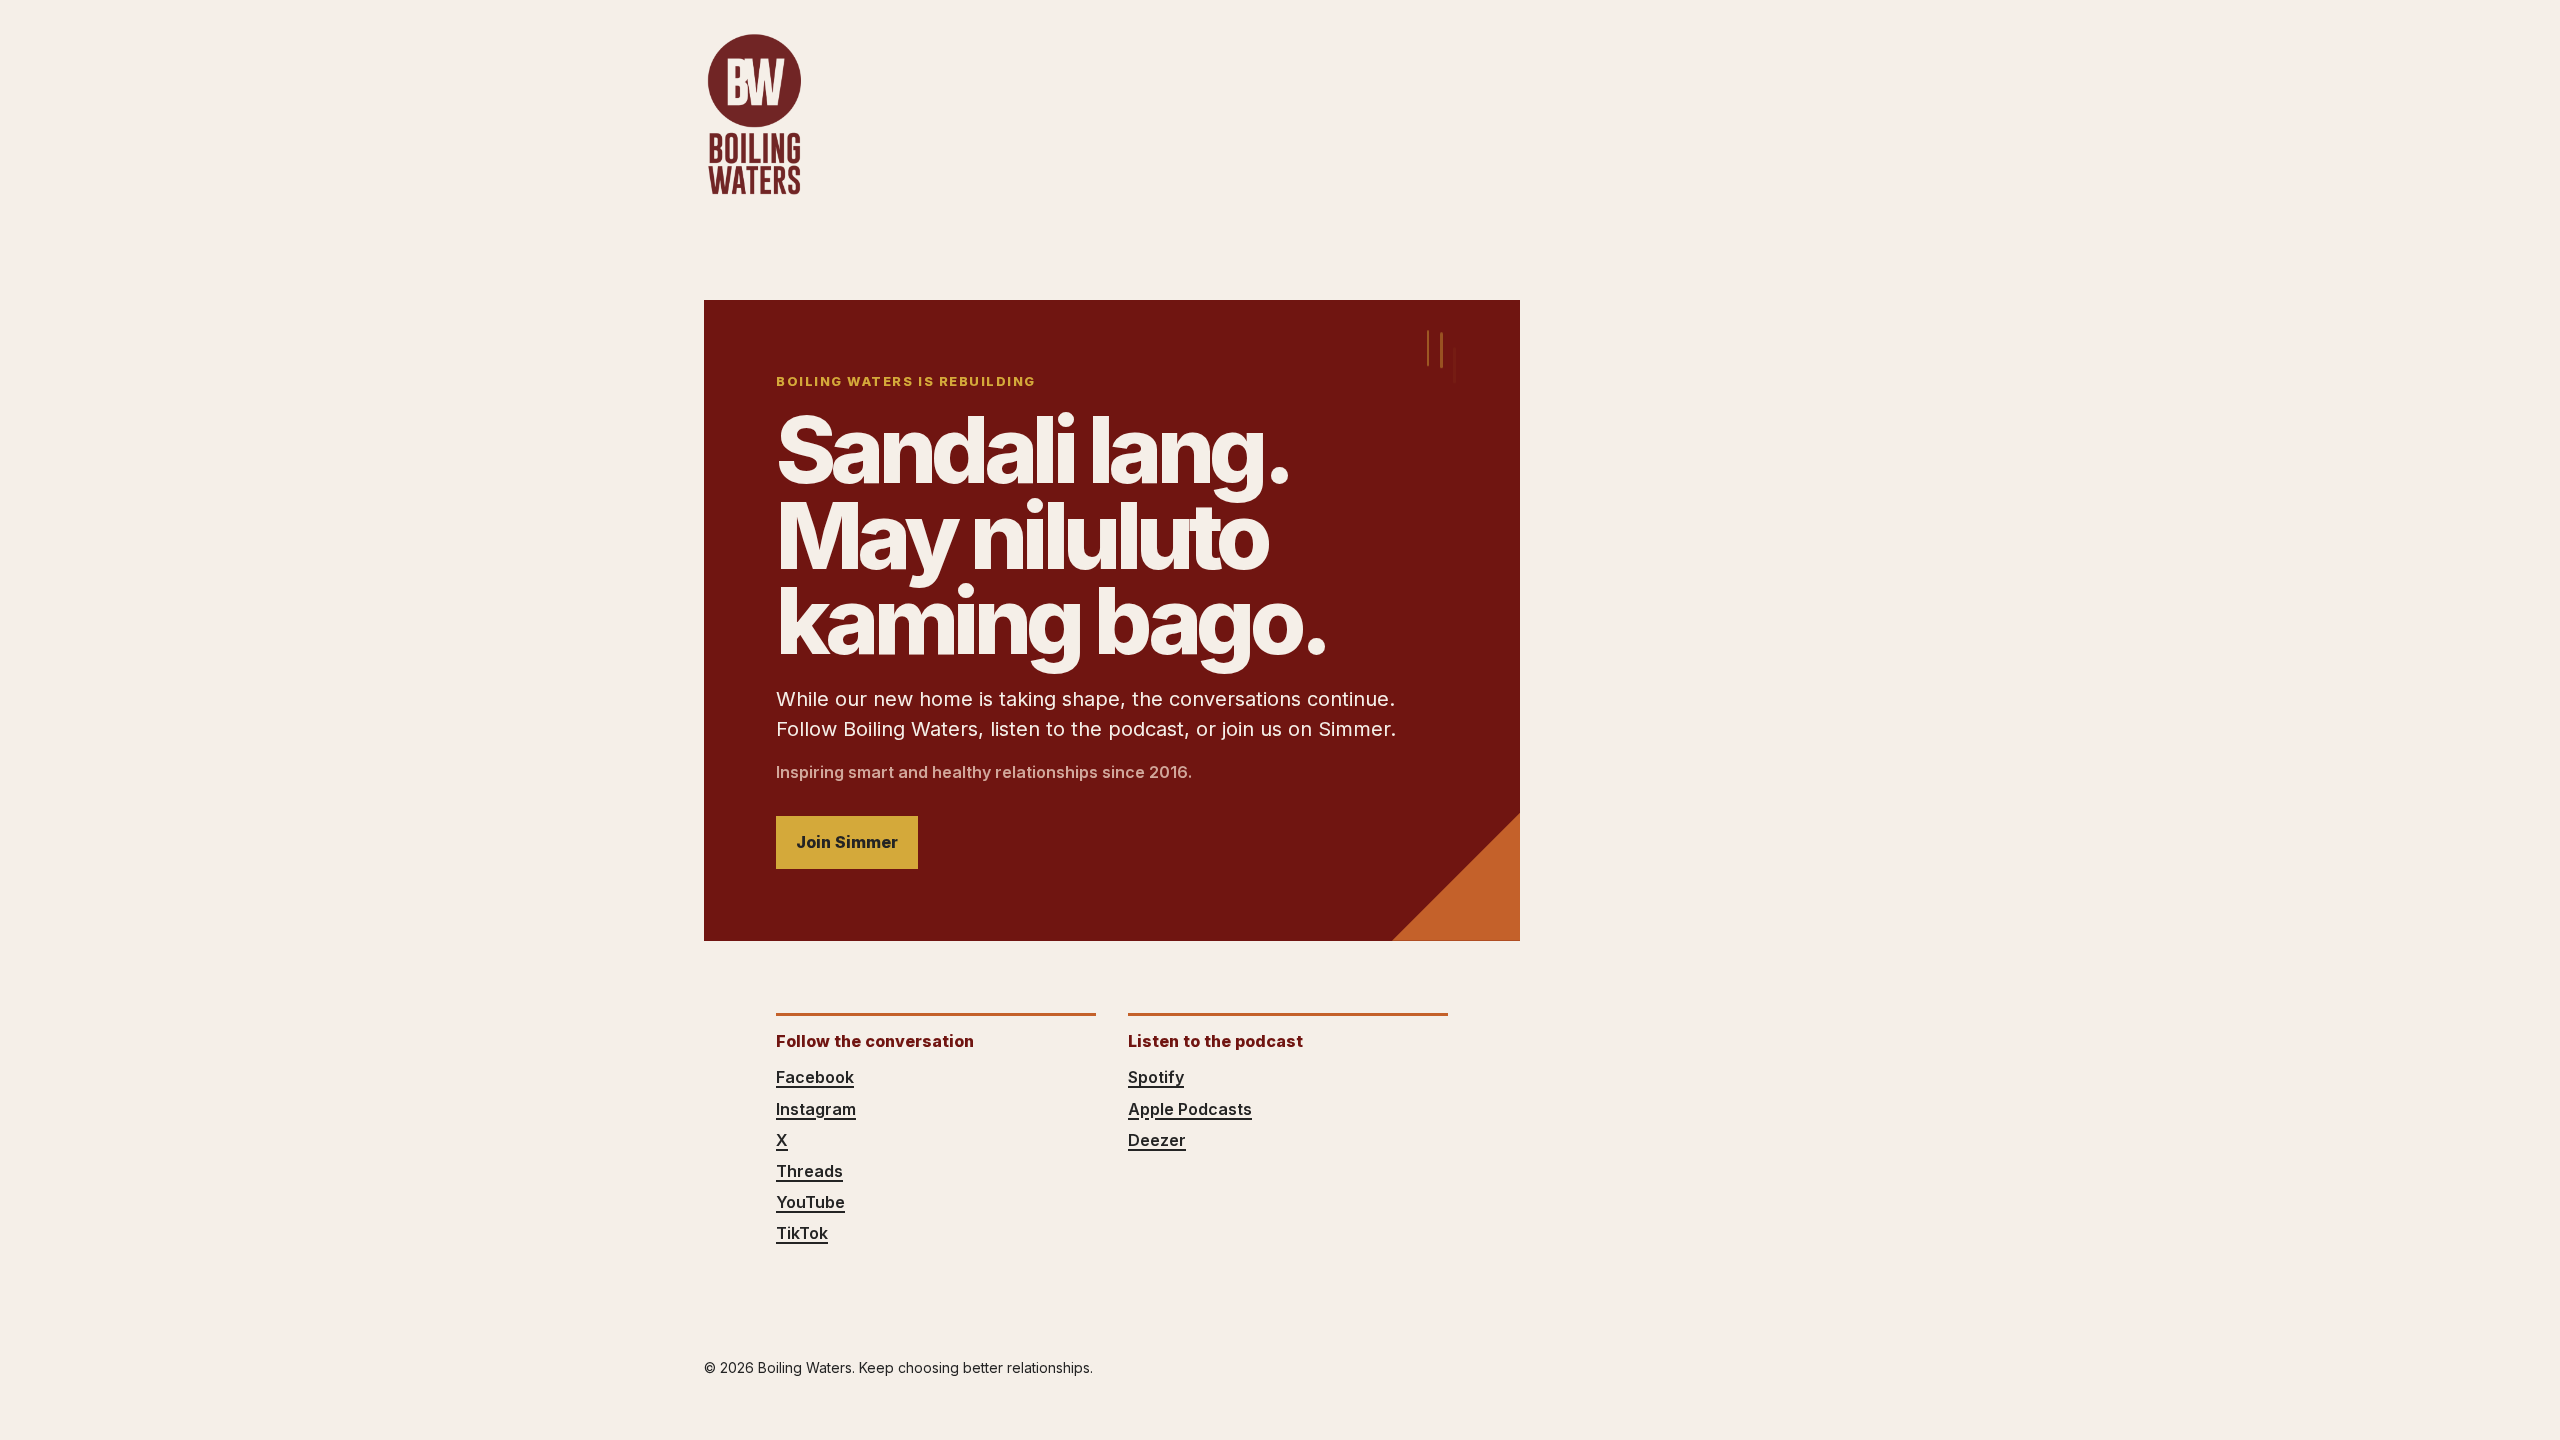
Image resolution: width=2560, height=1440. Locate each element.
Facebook (815, 1077)
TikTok (802, 1233)
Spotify (1156, 1077)
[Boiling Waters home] (754, 115)
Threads (809, 1171)
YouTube (810, 1202)
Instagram (816, 1109)
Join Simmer (847, 842)
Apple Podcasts (1190, 1109)
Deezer (1157, 1140)
